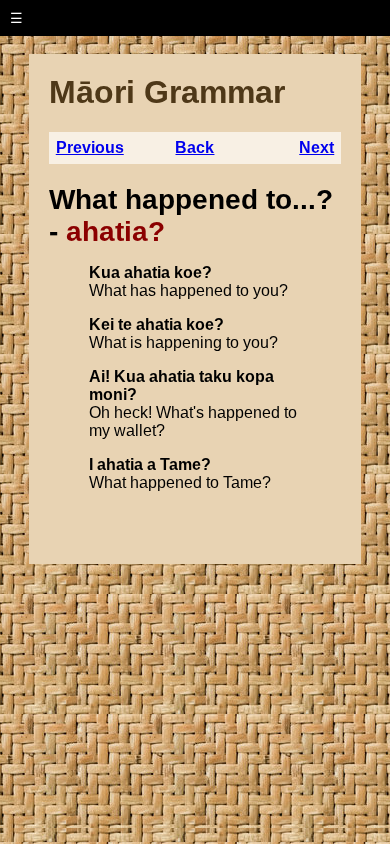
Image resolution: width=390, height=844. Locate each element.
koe (188, 272)
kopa (255, 376)
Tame (180, 464)
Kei (101, 324)
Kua (104, 272)
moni (108, 394)
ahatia (147, 272)
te (125, 324)
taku (215, 376)
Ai (97, 376)
